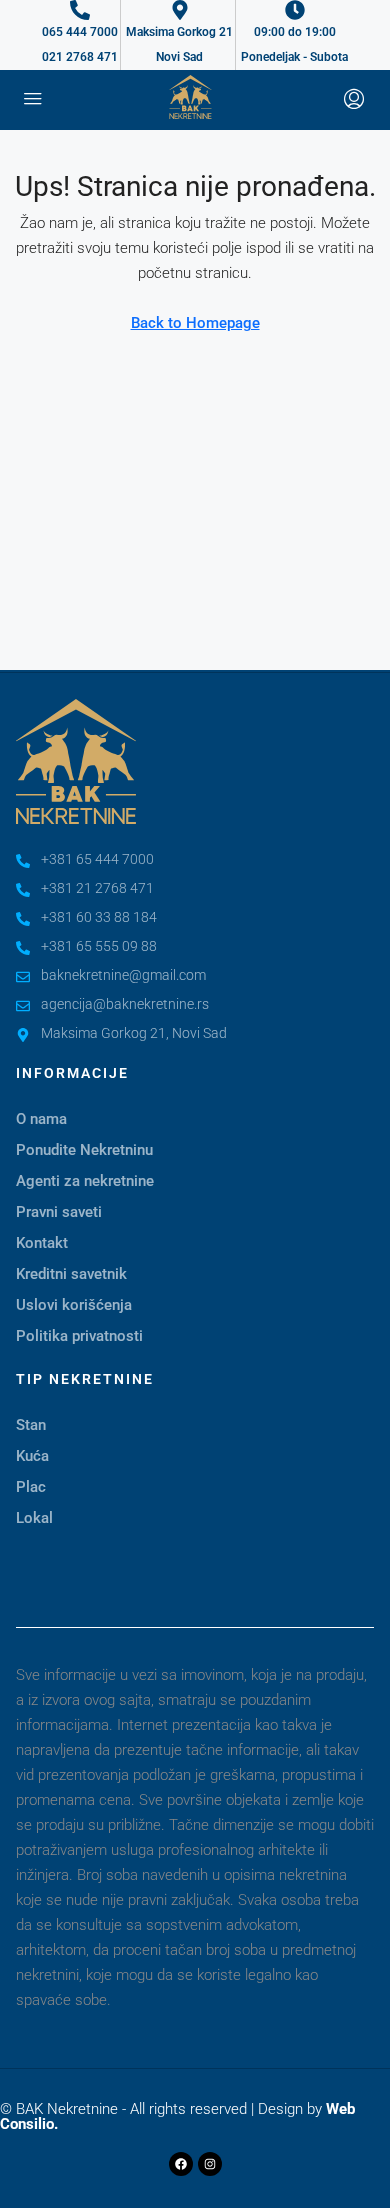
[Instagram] (210, 2164)
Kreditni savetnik (71, 1274)
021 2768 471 (80, 57)
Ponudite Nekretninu (84, 1150)
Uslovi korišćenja (74, 1305)
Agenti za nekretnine (85, 1181)
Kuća (32, 1456)
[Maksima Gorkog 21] (180, 10)
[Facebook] (181, 2164)
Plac (31, 1487)
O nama (41, 1119)
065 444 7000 (80, 32)
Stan (31, 1425)
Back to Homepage (195, 323)
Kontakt (42, 1243)
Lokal (34, 1518)
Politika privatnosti (79, 1336)
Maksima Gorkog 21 (179, 32)
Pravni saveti (59, 1212)
